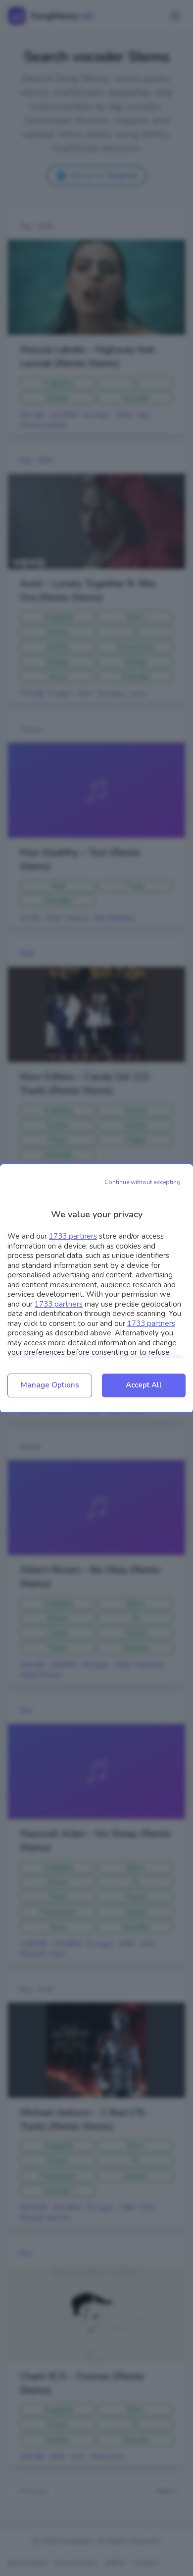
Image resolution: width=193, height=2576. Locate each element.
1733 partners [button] (73, 1236)
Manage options (50, 1385)
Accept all (144, 1385)
